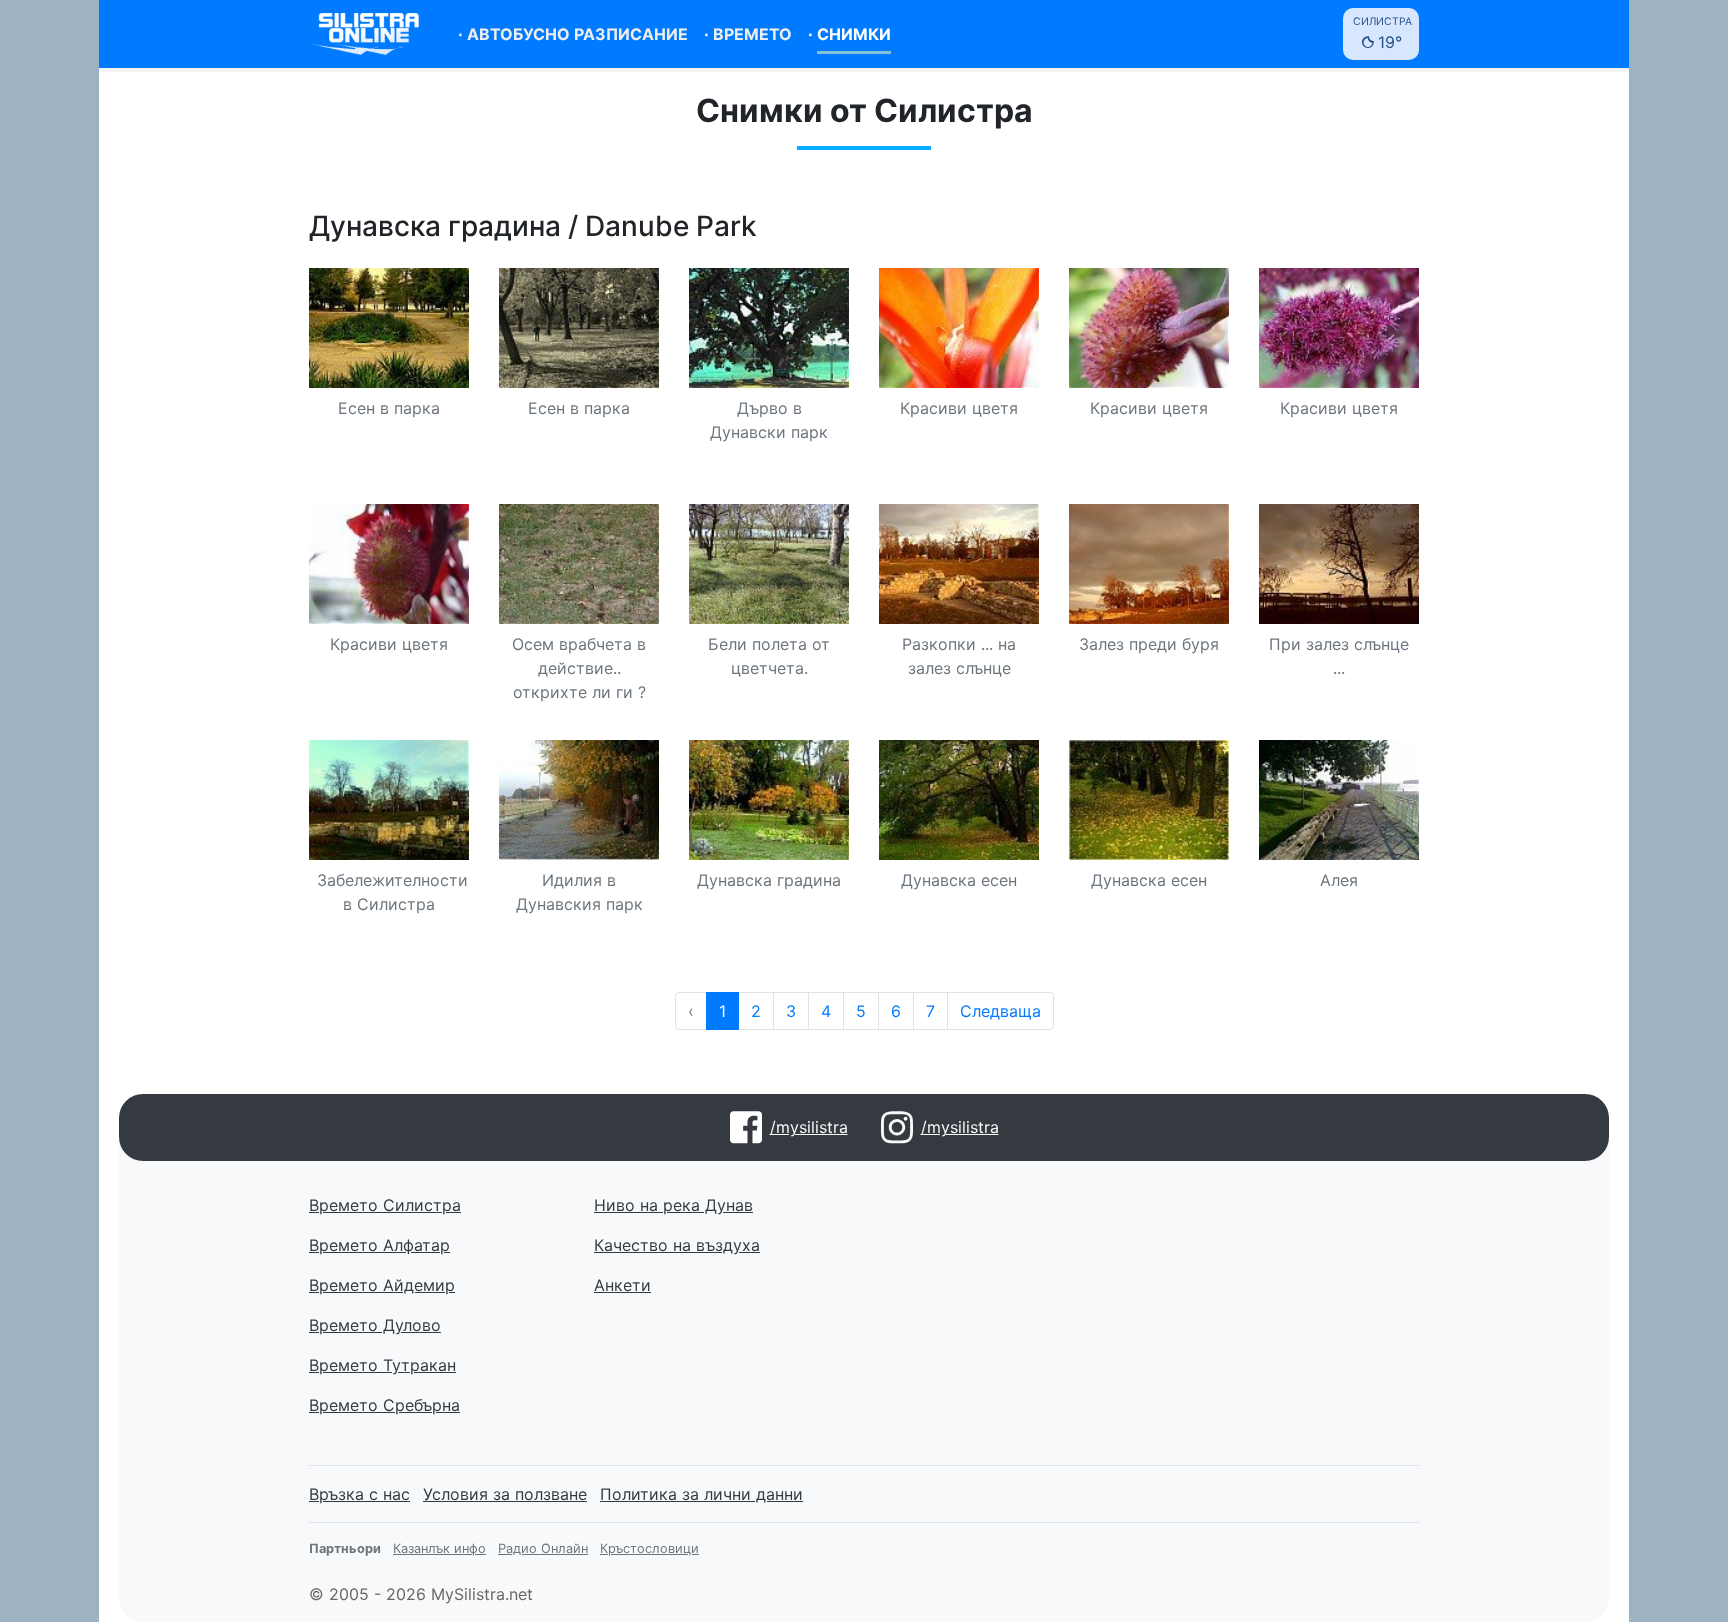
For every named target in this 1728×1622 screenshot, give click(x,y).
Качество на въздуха (677, 1245)
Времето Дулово (375, 1325)
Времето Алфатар (379, 1245)
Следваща (1000, 1011)
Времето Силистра (385, 1205)
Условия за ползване (505, 1494)
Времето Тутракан (382, 1365)
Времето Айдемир (382, 1285)
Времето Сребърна (384, 1405)
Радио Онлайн (543, 1548)
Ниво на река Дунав (673, 1205)
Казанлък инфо (439, 1548)
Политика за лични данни (701, 1494)
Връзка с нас (359, 1494)
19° (1382, 33)
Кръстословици (649, 1548)
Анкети (622, 1285)
